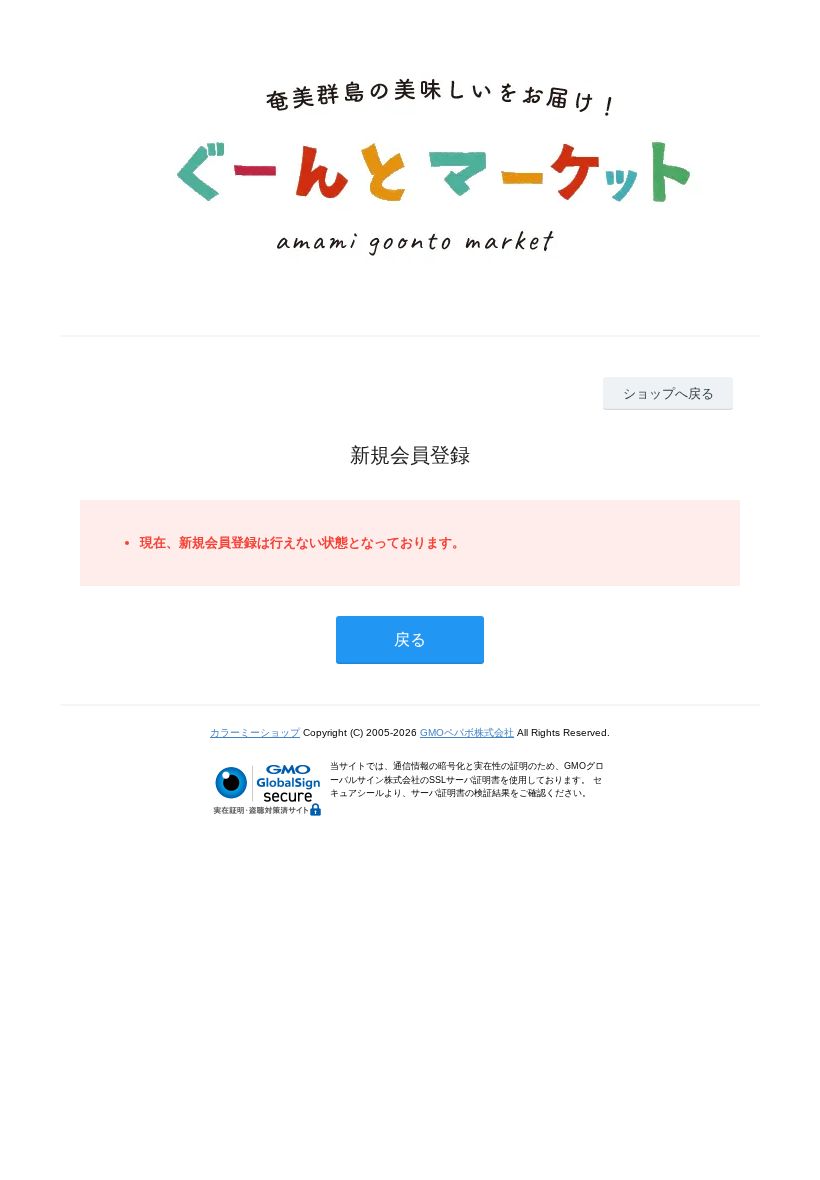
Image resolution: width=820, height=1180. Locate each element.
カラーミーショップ (255, 732)
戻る (410, 639)
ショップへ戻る (668, 393)
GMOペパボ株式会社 (467, 732)
